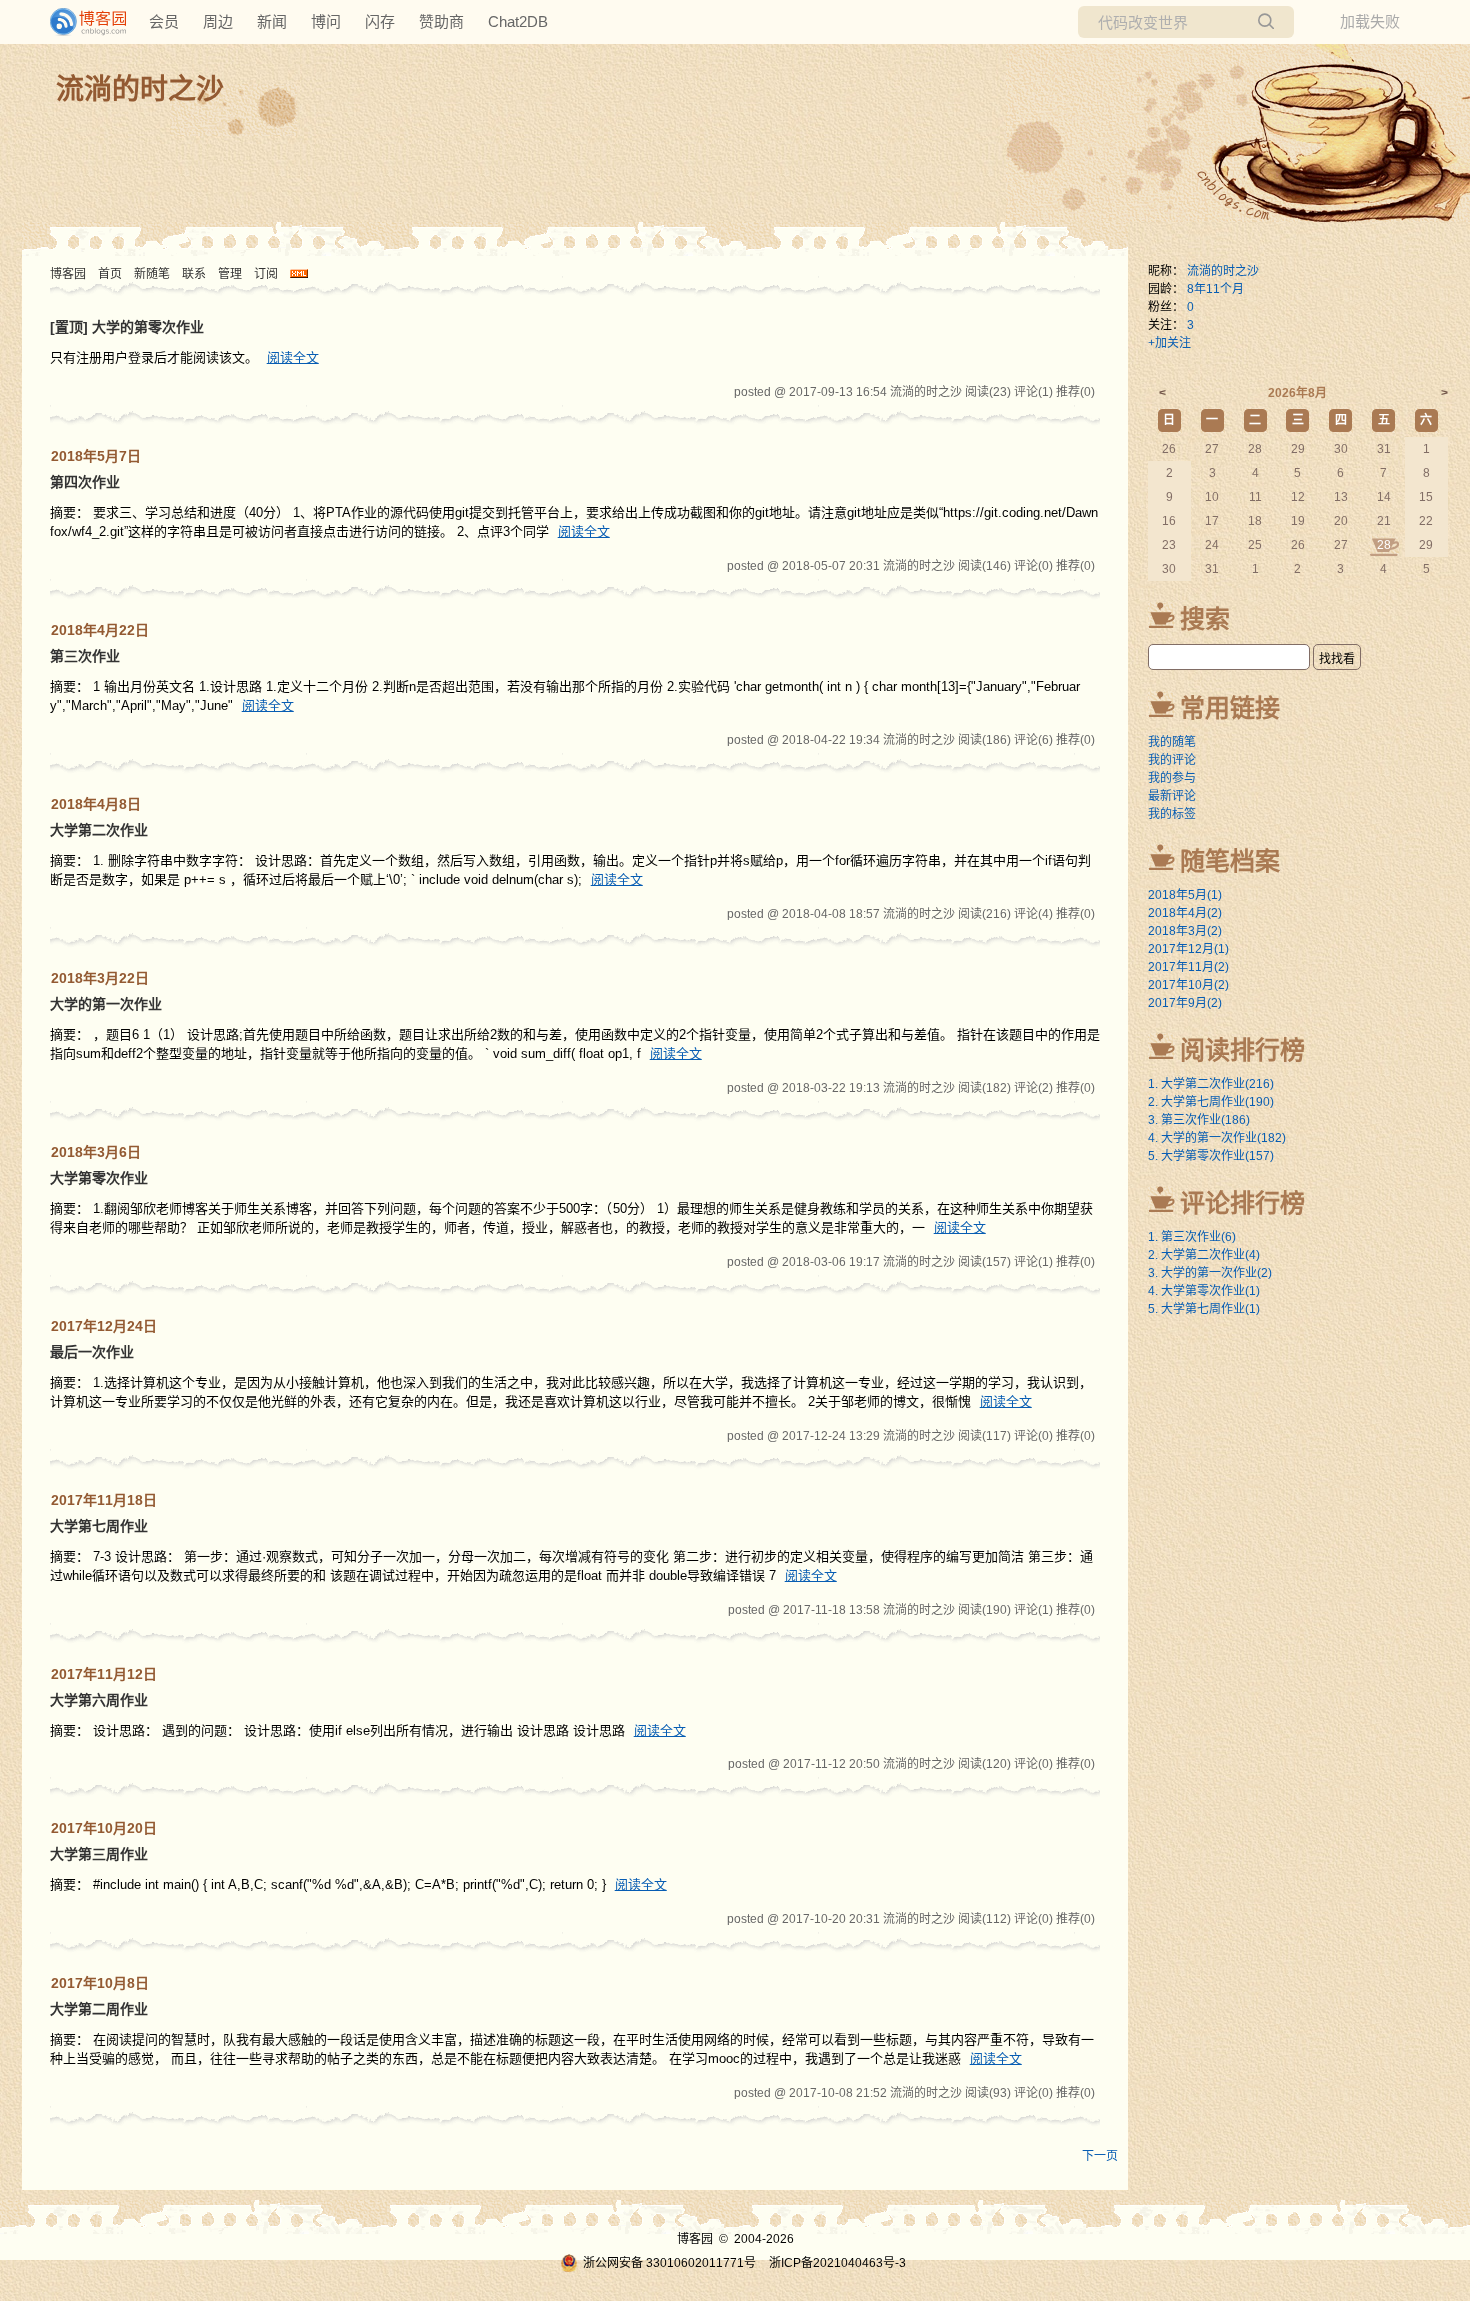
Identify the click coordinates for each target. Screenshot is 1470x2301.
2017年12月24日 (104, 1326)
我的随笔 (1172, 742)
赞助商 (441, 21)
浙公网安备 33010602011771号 (669, 2263)
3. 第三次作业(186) (1199, 1120)
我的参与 (1172, 778)
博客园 (68, 274)
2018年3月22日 (100, 978)
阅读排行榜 (1242, 1050)
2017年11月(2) (1188, 967)
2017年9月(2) (1185, 1003)
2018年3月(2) (1185, 931)
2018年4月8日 (96, 804)
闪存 (380, 21)
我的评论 (1172, 760)
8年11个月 (1215, 289)
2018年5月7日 (96, 456)
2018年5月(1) (1185, 895)
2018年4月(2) (1185, 913)
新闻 (272, 21)
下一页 (1100, 2156)
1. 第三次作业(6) (1192, 1237)
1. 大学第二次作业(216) (1211, 1084)
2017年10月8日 (100, 1983)
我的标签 (1172, 814)
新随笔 (152, 274)
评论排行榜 (1242, 1203)
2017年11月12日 (104, 1674)
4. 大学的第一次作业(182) (1217, 1138)
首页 (110, 274)
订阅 (266, 274)
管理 (230, 274)
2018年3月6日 (96, 1152)
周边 (218, 21)
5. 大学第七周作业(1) (1204, 1309)
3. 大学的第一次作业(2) (1210, 1273)
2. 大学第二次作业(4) (1204, 1255)
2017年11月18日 (104, 1500)
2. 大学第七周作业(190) (1211, 1102)
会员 (164, 21)
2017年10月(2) (1188, 985)
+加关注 (1169, 343)
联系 (194, 274)
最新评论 (1172, 796)
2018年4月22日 (100, 630)
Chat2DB (518, 21)
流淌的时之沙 (140, 89)
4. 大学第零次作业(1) (1204, 1291)
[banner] (80, 22)
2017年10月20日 (104, 1828)
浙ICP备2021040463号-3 (837, 2263)
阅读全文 (293, 357)
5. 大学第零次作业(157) (1211, 1156)
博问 (326, 21)
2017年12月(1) (1188, 949)
